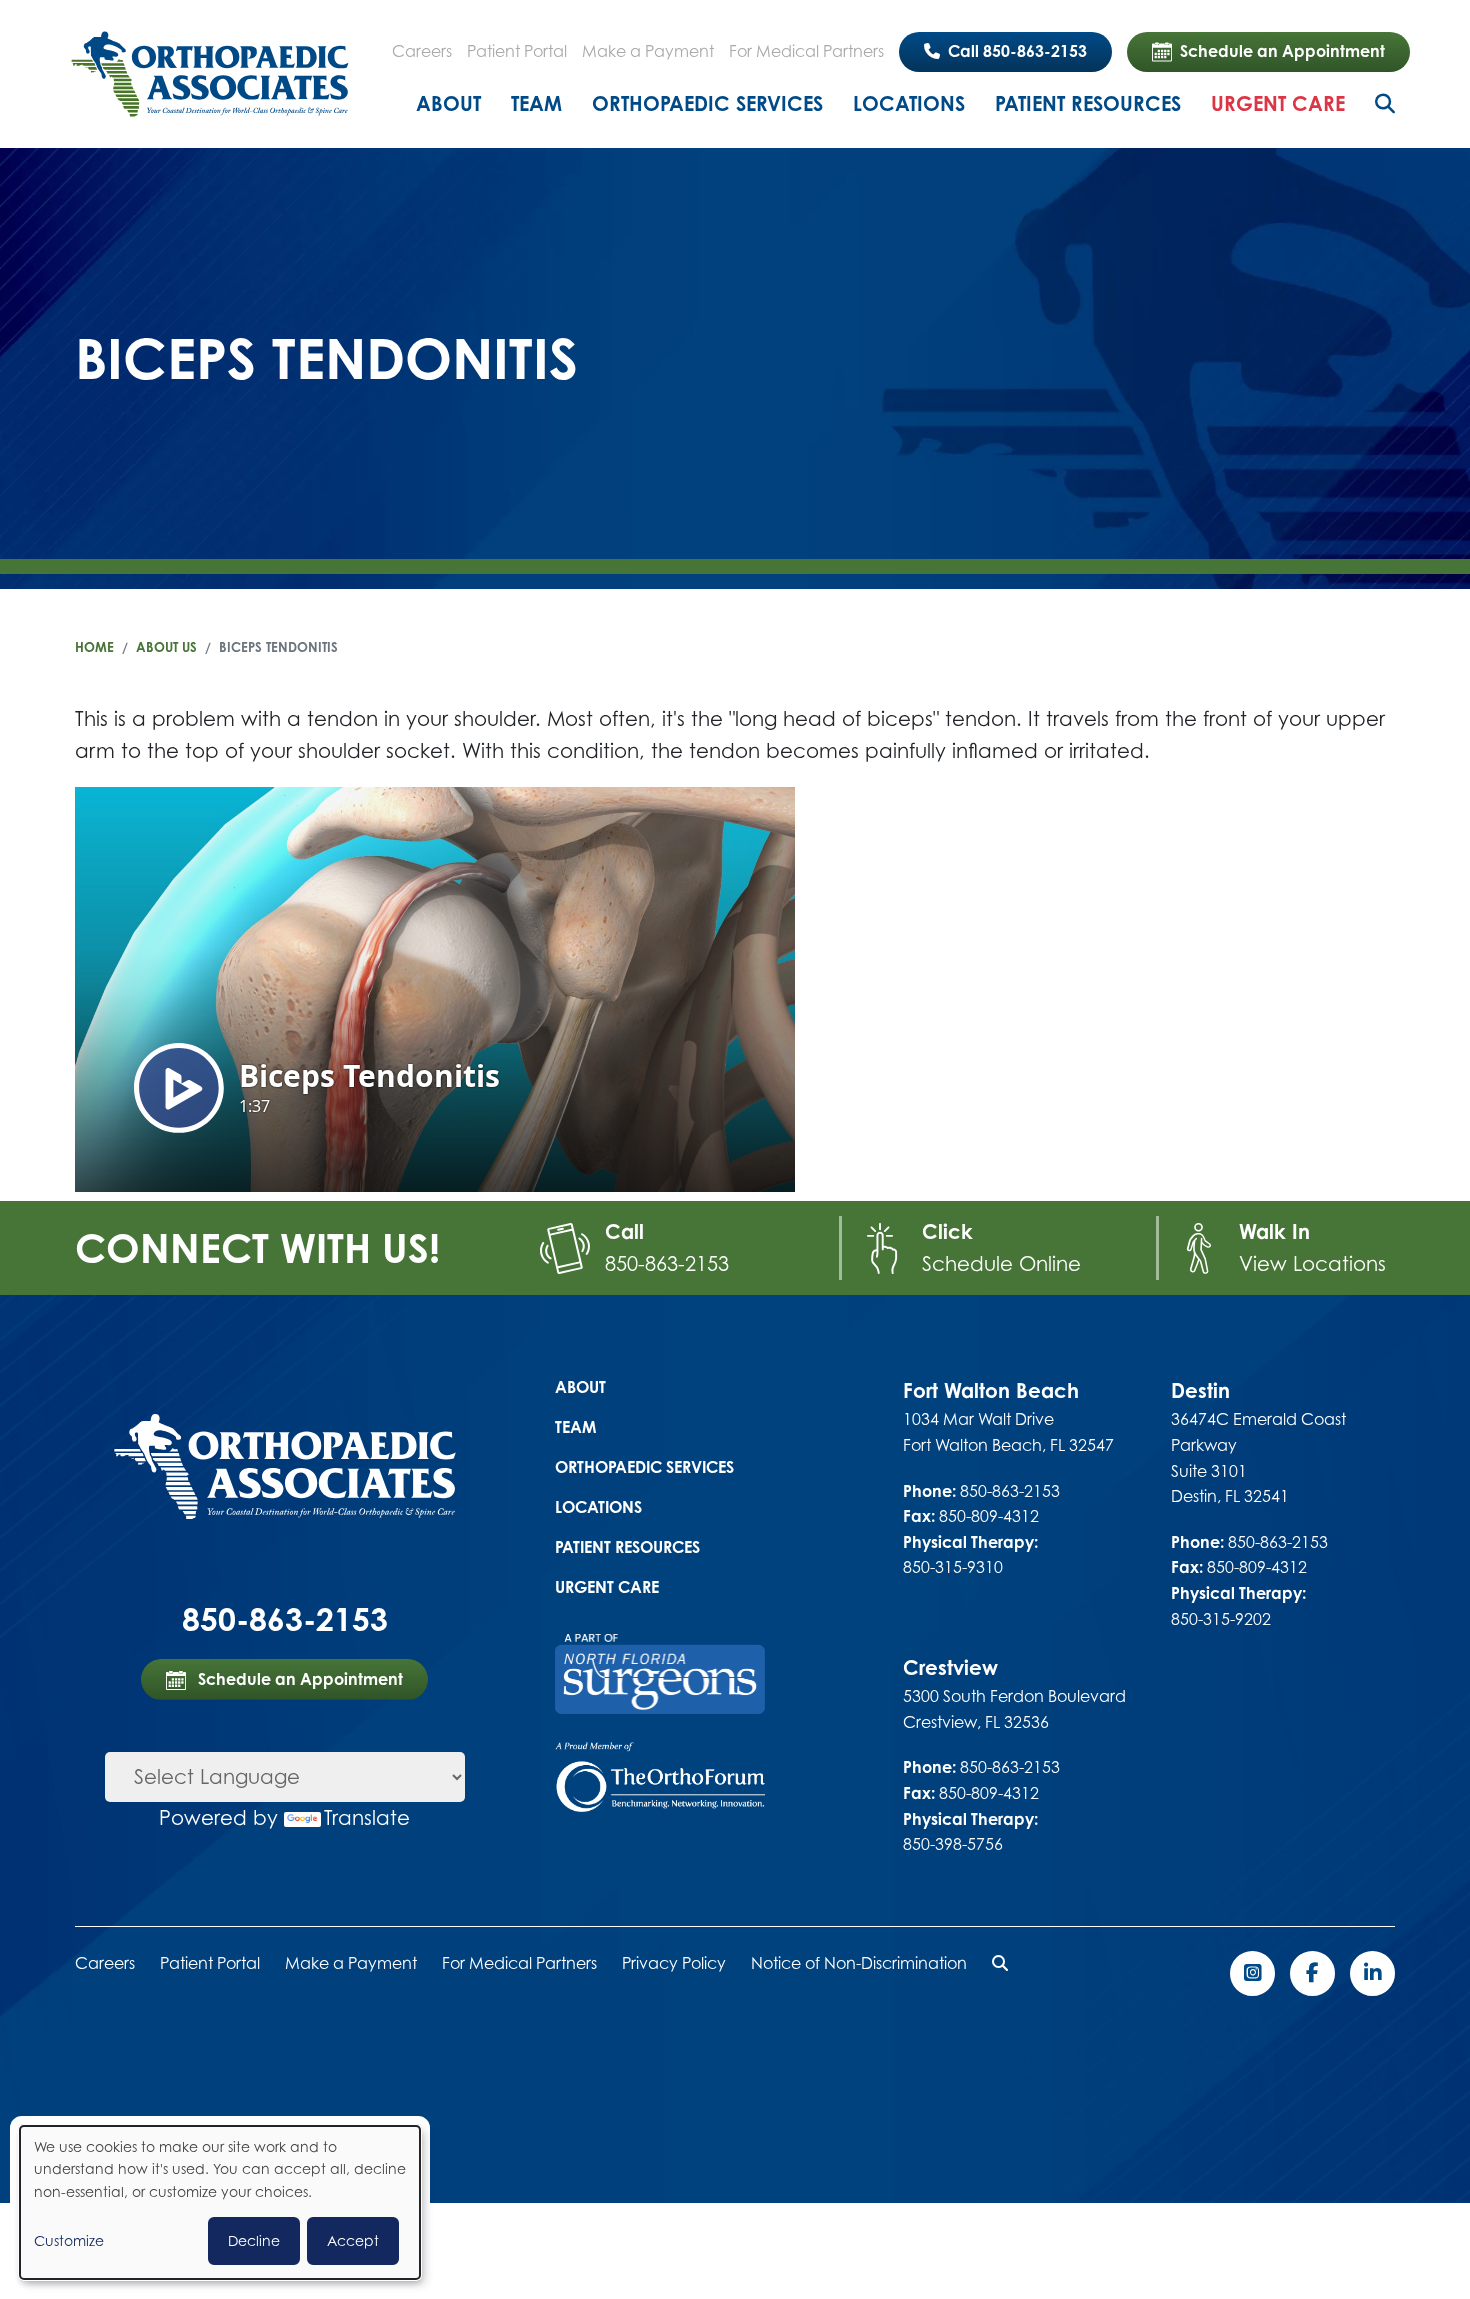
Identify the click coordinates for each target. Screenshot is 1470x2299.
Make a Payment (648, 51)
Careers (422, 51)
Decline (254, 2240)
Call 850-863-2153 (1015, 51)
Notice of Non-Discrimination (859, 1963)
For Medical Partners (806, 51)
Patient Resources (1088, 103)
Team (536, 103)
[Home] (210, 74)
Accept (353, 2240)
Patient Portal (517, 51)
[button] (1000, 1963)
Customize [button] (69, 2240)
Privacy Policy (674, 1963)
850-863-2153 (667, 1263)
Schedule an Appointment (1282, 51)
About (448, 103)
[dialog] (220, 2202)
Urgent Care (1278, 103)
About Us (166, 647)
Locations (909, 103)
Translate (367, 1817)
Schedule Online (1001, 1263)
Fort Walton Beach (991, 1390)
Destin (1200, 1390)
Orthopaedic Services (707, 103)
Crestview (950, 1667)
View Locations (1312, 1263)
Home (94, 647)
